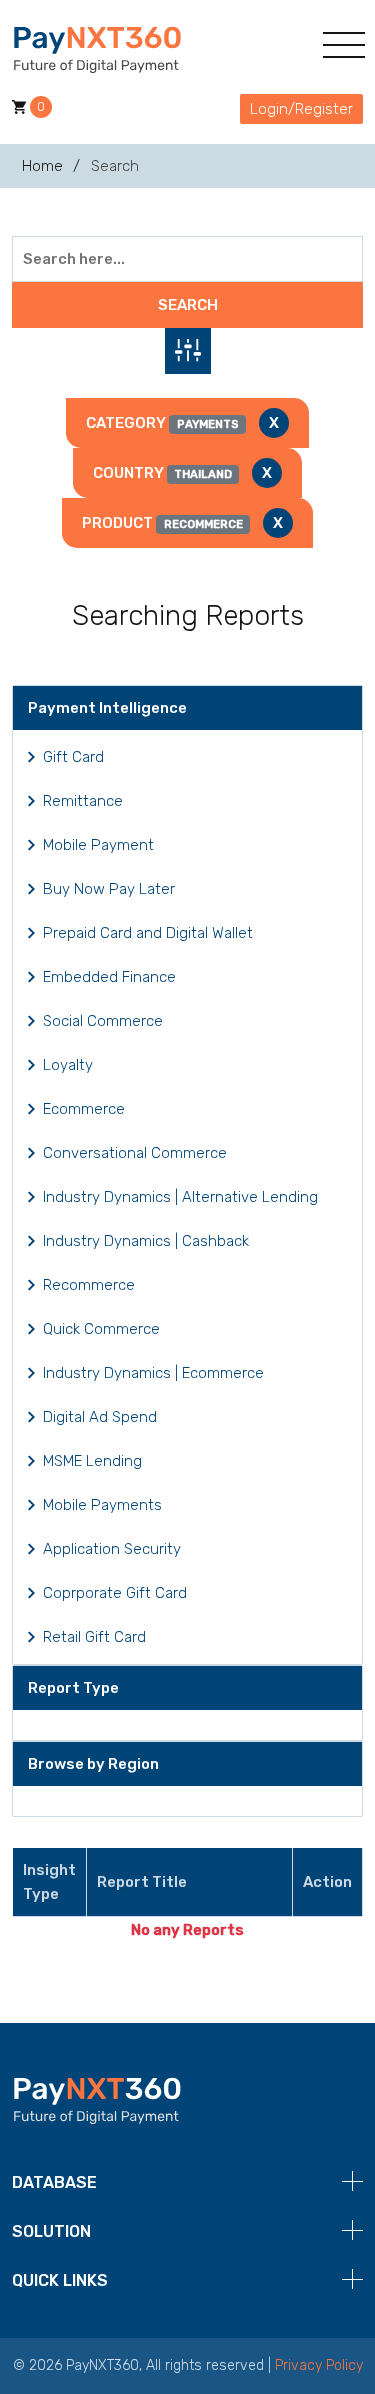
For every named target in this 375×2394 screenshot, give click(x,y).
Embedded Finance (109, 977)
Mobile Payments (102, 1505)
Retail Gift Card (94, 1637)
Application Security (112, 1549)
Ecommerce (84, 1109)
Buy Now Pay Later (109, 889)
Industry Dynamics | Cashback (146, 1241)
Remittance (83, 801)
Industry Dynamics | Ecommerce (153, 1373)
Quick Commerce (101, 1329)
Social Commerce (103, 1021)
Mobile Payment (98, 845)
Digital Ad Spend (100, 1417)
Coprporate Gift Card (115, 1593)
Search (188, 305)
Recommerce (89, 1285)
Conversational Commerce (135, 1153)
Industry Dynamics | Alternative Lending (180, 1197)
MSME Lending (92, 1461)
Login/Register (301, 109)
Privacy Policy (319, 2365)
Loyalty (68, 1065)
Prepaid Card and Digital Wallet (148, 933)
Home (42, 166)
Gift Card (73, 757)
